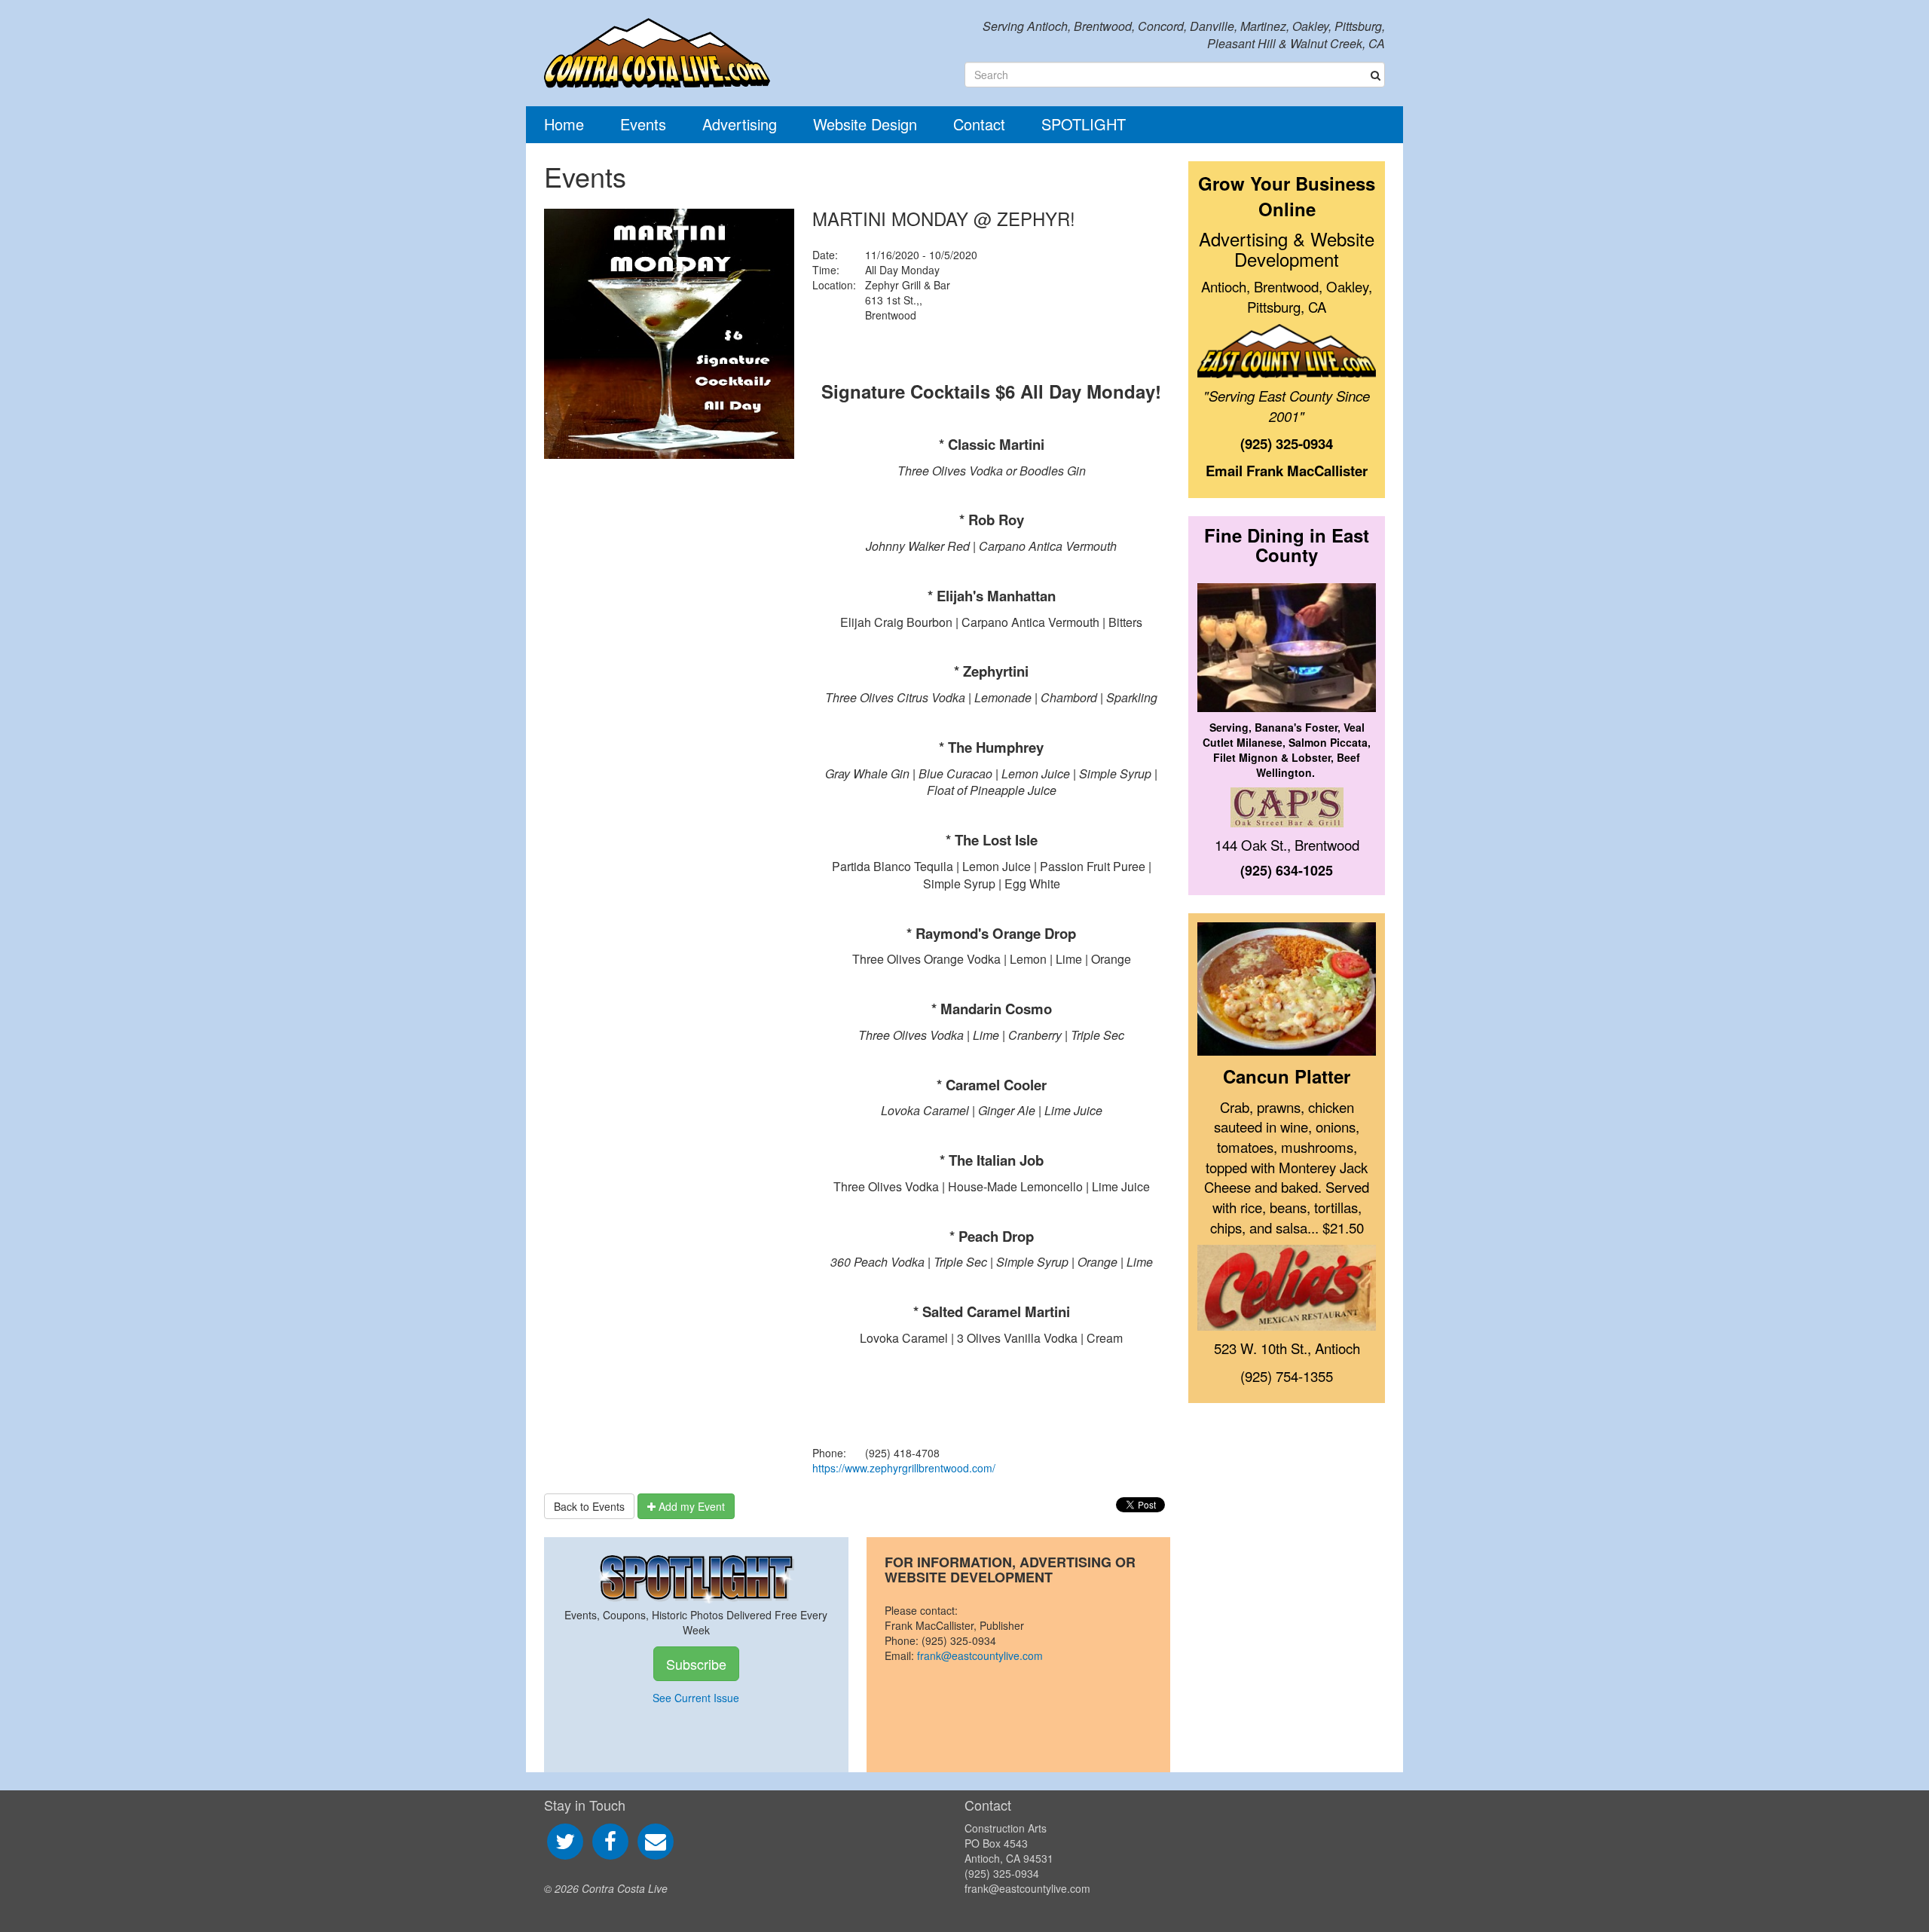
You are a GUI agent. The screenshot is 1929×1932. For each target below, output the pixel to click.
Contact (979, 124)
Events (643, 124)
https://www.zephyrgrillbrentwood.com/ (904, 1468)
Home (564, 124)
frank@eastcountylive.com (980, 1655)
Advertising (740, 124)
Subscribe (696, 1664)
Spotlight (1084, 124)
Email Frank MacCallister (1287, 471)
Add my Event (690, 1506)
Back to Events (589, 1506)
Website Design (865, 124)
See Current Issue (696, 1698)
